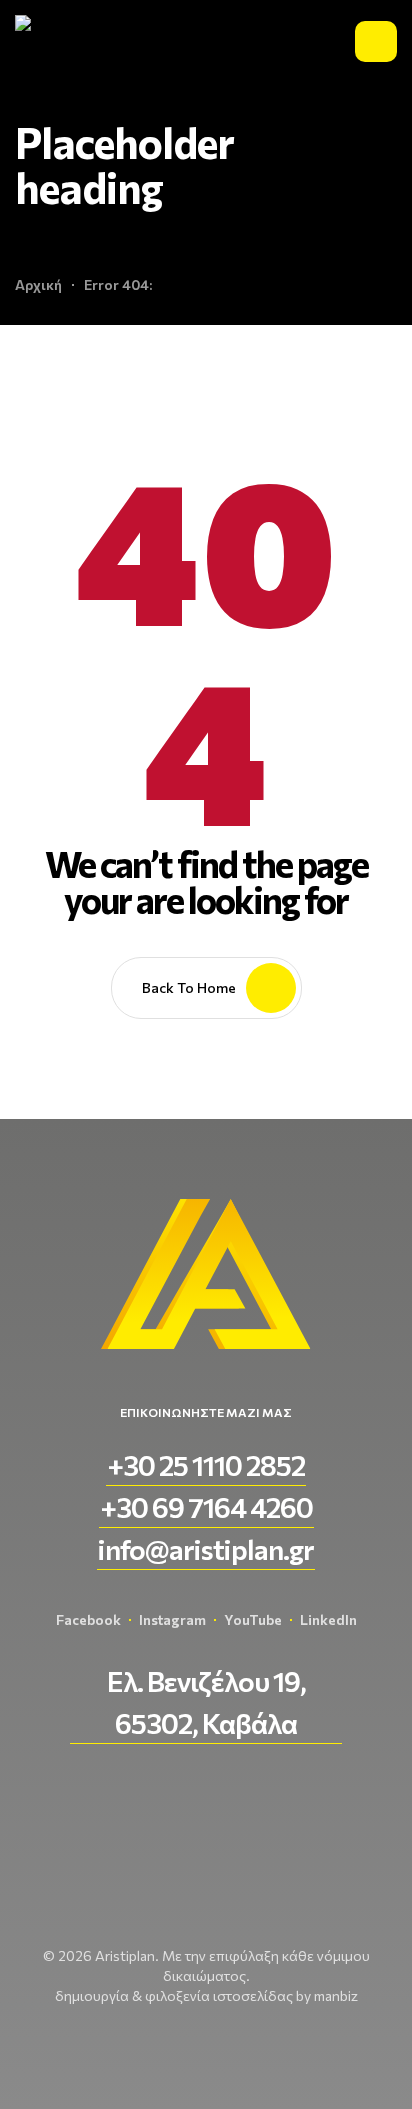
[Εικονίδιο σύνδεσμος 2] (376, 41)
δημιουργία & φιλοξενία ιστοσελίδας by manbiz (206, 1995)
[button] (206, 1465)
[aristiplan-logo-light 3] (65, 41)
